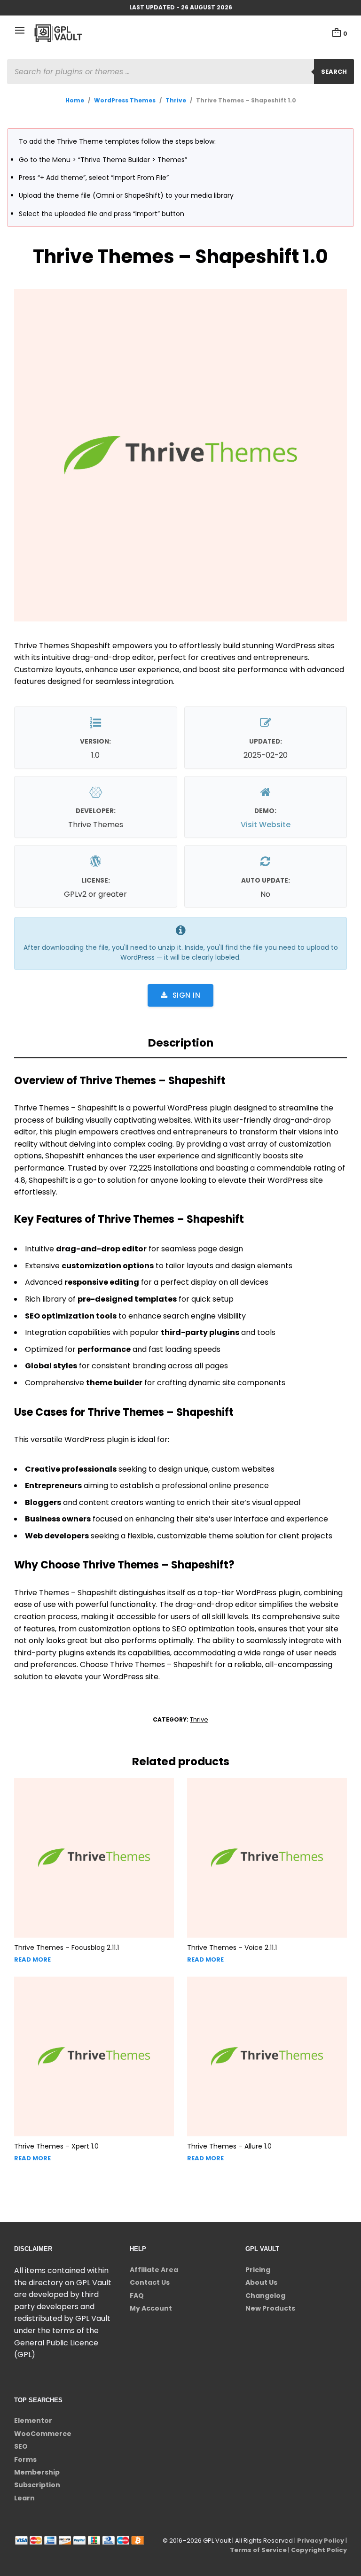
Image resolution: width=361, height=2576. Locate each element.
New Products (270, 2308)
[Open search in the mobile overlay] (180, 72)
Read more (32, 1959)
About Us (261, 2282)
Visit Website (266, 825)
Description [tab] (181, 1043)
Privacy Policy (321, 2541)
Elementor (33, 2421)
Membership (37, 2472)
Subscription (37, 2485)
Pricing (258, 2270)
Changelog (265, 2296)
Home (75, 100)
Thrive (176, 100)
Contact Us (150, 2282)
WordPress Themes (125, 100)
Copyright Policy (319, 2550)
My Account (151, 2308)
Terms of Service (258, 2550)
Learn (24, 2498)
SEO (21, 2446)
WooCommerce (43, 2434)
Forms (25, 2460)
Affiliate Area (154, 2270)
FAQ (137, 2296)
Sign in (187, 995)
